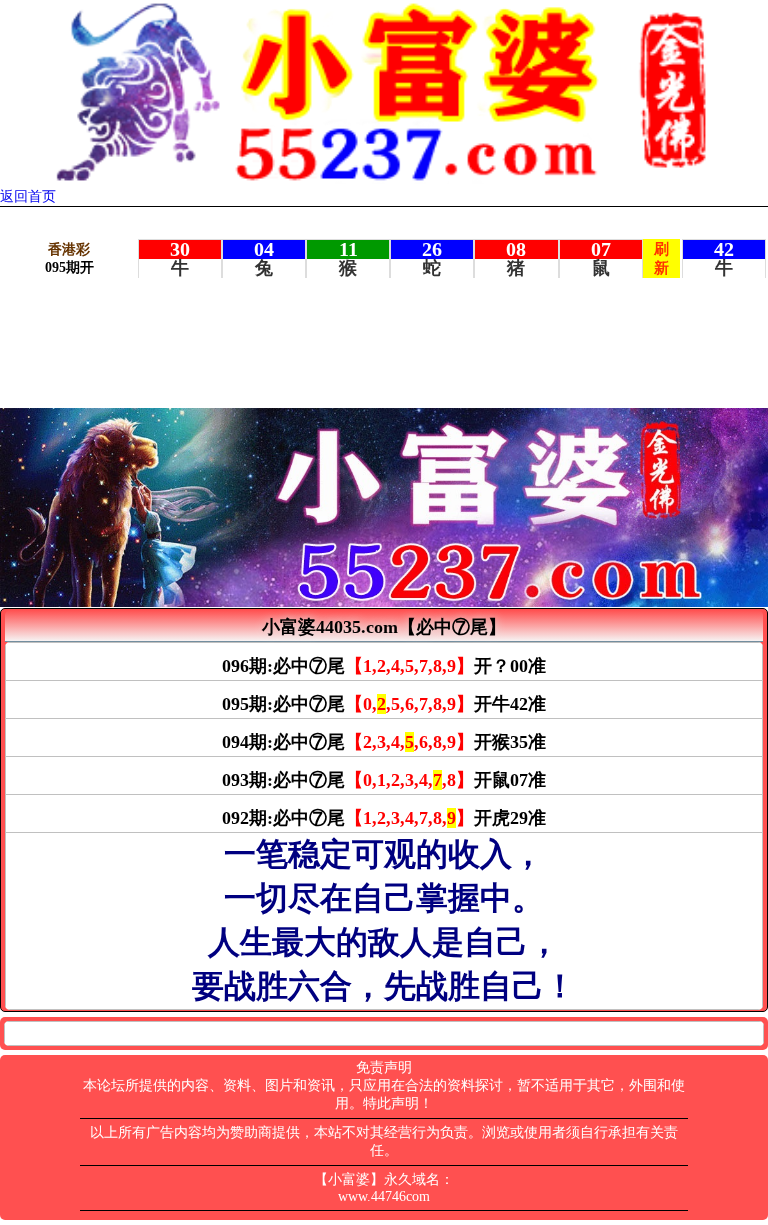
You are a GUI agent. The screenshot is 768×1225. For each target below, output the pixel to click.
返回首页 (28, 196)
